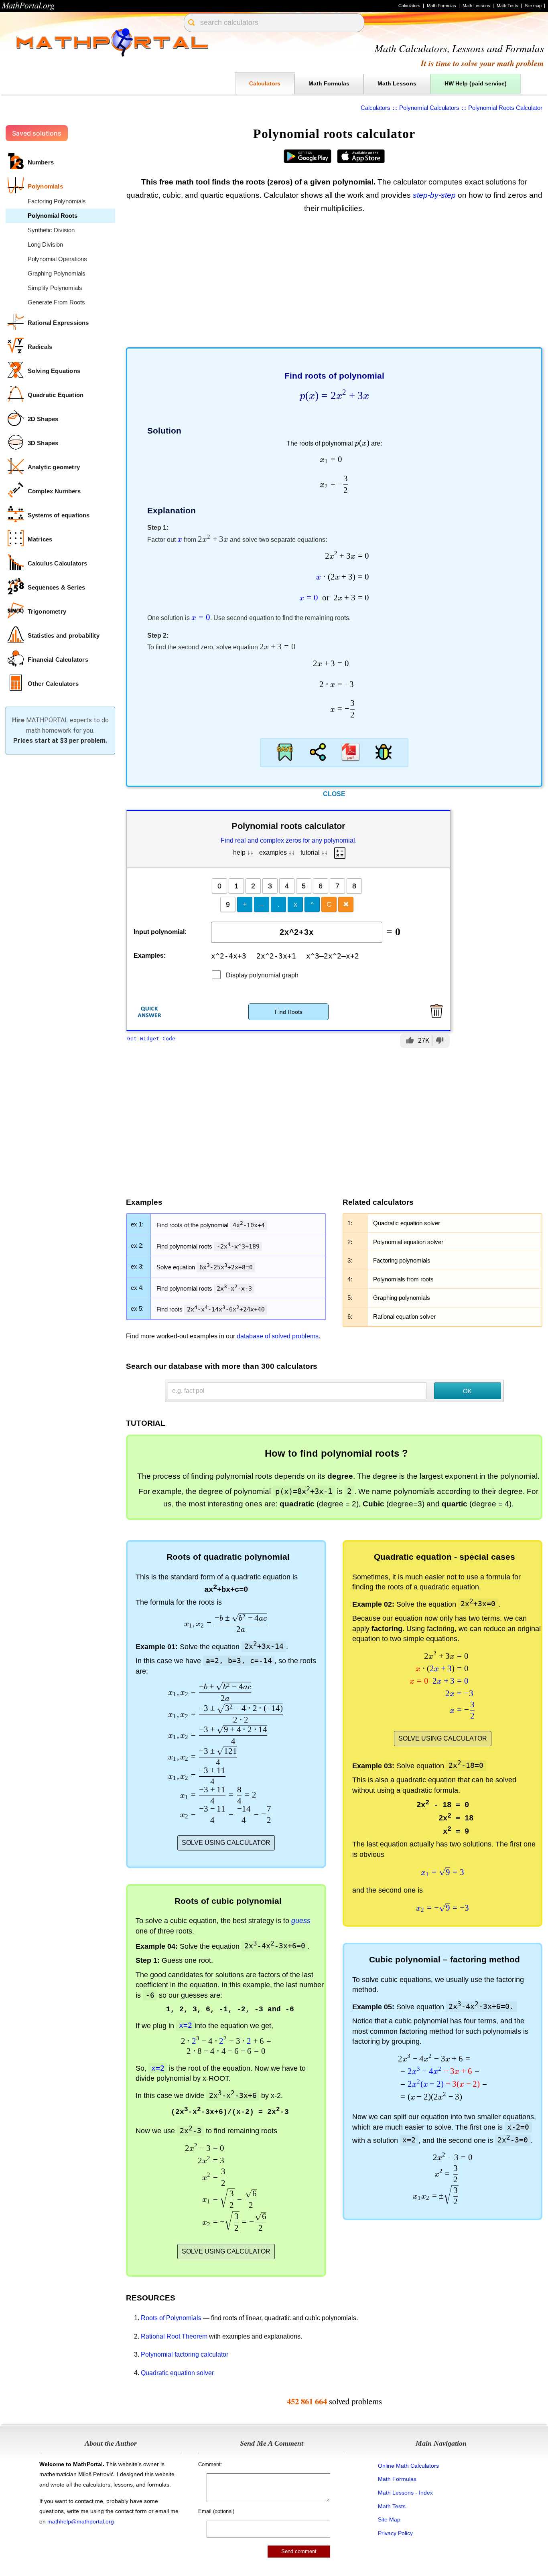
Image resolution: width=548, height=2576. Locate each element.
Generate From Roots (56, 302)
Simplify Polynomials (55, 288)
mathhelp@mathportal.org (81, 2521)
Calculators (409, 6)
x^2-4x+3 (229, 956)
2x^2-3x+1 (276, 956)
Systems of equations (59, 515)
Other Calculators (53, 684)
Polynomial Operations (57, 259)
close (334, 794)
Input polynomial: (160, 932)
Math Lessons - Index (405, 2493)
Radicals (40, 347)
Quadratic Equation (56, 395)
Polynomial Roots (53, 216)
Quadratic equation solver (177, 2373)
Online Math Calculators (408, 2466)
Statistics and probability (64, 635)
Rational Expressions (58, 323)
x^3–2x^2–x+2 (333, 956)
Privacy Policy (395, 2533)
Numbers (41, 162)
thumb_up (410, 1040)
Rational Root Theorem (174, 2336)
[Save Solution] (285, 752)
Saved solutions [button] (37, 133)
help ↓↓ (243, 852)
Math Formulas (441, 6)
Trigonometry (47, 611)
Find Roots (289, 1012)
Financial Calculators (58, 660)
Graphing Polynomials (57, 273)
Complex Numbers (54, 491)
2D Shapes (43, 419)
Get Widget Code (151, 1039)
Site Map (389, 2519)
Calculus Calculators (58, 563)
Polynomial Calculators (429, 108)
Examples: (150, 956)
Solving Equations (54, 371)
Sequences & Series (57, 587)
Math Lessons (476, 6)
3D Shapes (43, 443)
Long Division (45, 244)
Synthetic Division (51, 230)
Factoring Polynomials (57, 201)
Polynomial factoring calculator (185, 2354)
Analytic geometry (54, 467)
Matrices (40, 539)
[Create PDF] (351, 752)
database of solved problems (278, 1336)
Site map (533, 6)
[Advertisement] (334, 283)
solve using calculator (226, 1843)
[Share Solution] (318, 752)
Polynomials (45, 186)
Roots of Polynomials (171, 2318)
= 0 (393, 932)
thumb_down (440, 1040)
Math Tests (507, 6)
